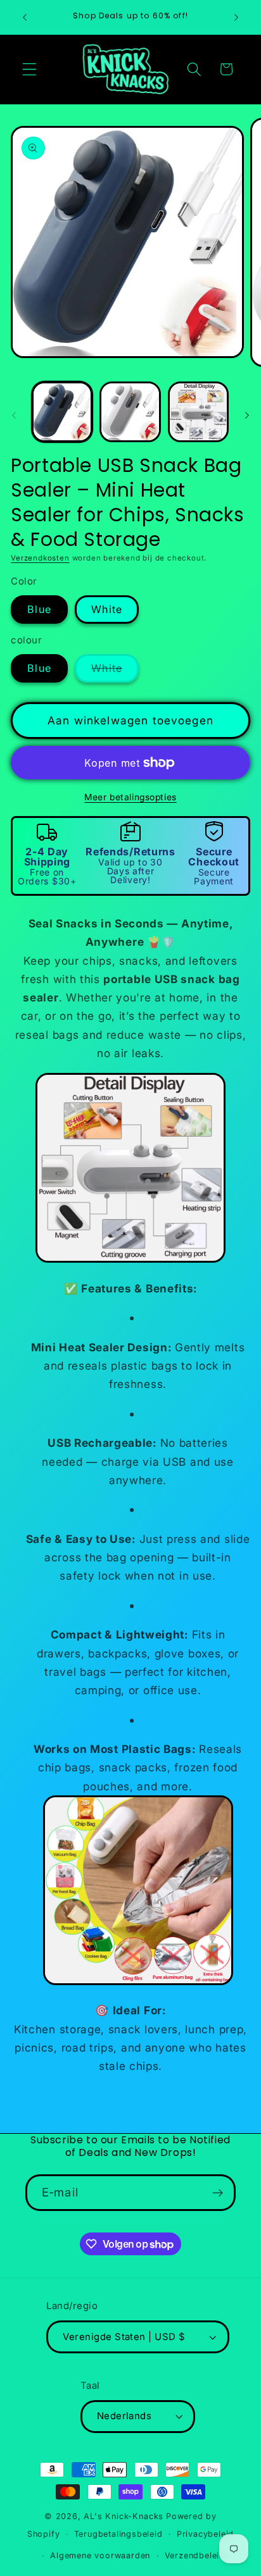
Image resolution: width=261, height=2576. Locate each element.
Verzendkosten (40, 558)
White (107, 609)
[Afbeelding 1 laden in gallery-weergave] (62, 412)
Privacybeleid (205, 2534)
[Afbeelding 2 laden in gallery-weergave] (130, 412)
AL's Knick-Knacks (124, 2516)
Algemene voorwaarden (100, 2555)
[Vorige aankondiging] (25, 17)
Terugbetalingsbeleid (118, 2534)
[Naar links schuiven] (14, 416)
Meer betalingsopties (130, 797)
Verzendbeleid (195, 2555)
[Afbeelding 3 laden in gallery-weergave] (198, 412)
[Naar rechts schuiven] (247, 416)
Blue (39, 609)
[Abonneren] (218, 2193)
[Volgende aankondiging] (236, 17)
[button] (29, 69)
